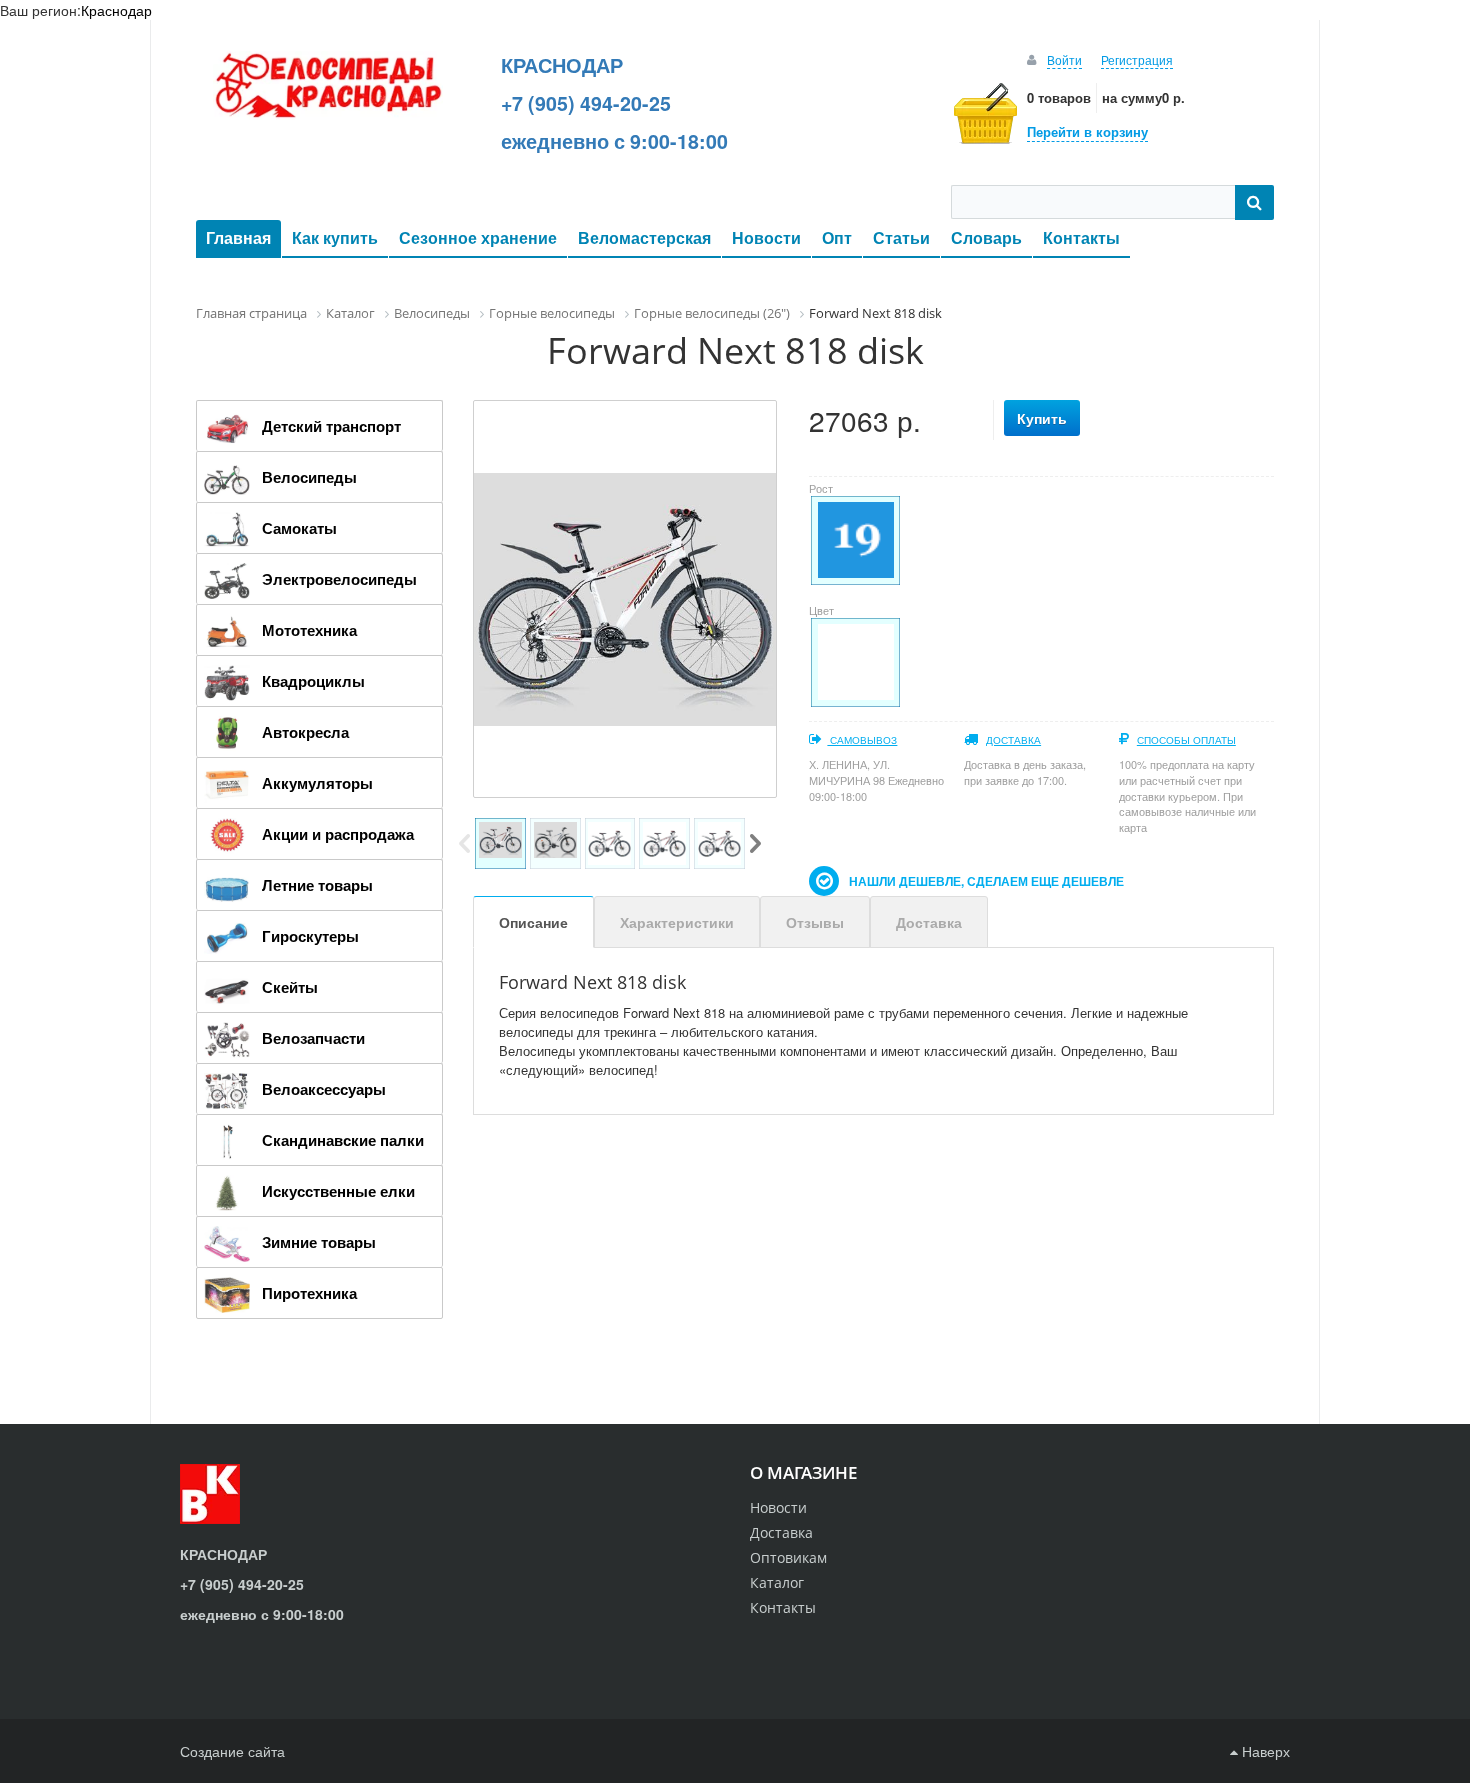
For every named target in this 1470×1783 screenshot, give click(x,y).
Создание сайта (232, 1751)
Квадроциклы (313, 681)
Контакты (1081, 237)
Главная (238, 237)
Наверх (1264, 1751)
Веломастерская (644, 237)
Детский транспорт (331, 426)
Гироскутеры (310, 936)
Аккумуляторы (317, 783)
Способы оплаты (1186, 740)
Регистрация (1137, 59)
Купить (1042, 418)
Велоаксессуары (324, 1089)
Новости (766, 237)
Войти (1064, 59)
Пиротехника (309, 1293)
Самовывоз (862, 740)
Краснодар (116, 10)
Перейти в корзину (1087, 131)
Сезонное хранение (478, 237)
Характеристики (677, 922)
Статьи (901, 237)
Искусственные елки (338, 1191)
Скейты (290, 987)
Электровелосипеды (339, 579)
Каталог (777, 1582)
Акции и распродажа (338, 834)
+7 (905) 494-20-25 (586, 103)
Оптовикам (788, 1557)
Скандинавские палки (343, 1140)
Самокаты (299, 528)
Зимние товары (319, 1242)
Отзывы (815, 922)
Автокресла (305, 732)
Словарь (986, 237)
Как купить (335, 237)
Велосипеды (309, 477)
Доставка (1013, 740)
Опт (837, 237)
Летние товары (317, 885)
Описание (533, 922)
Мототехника (309, 630)
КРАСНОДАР (562, 65)
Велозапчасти (313, 1038)
